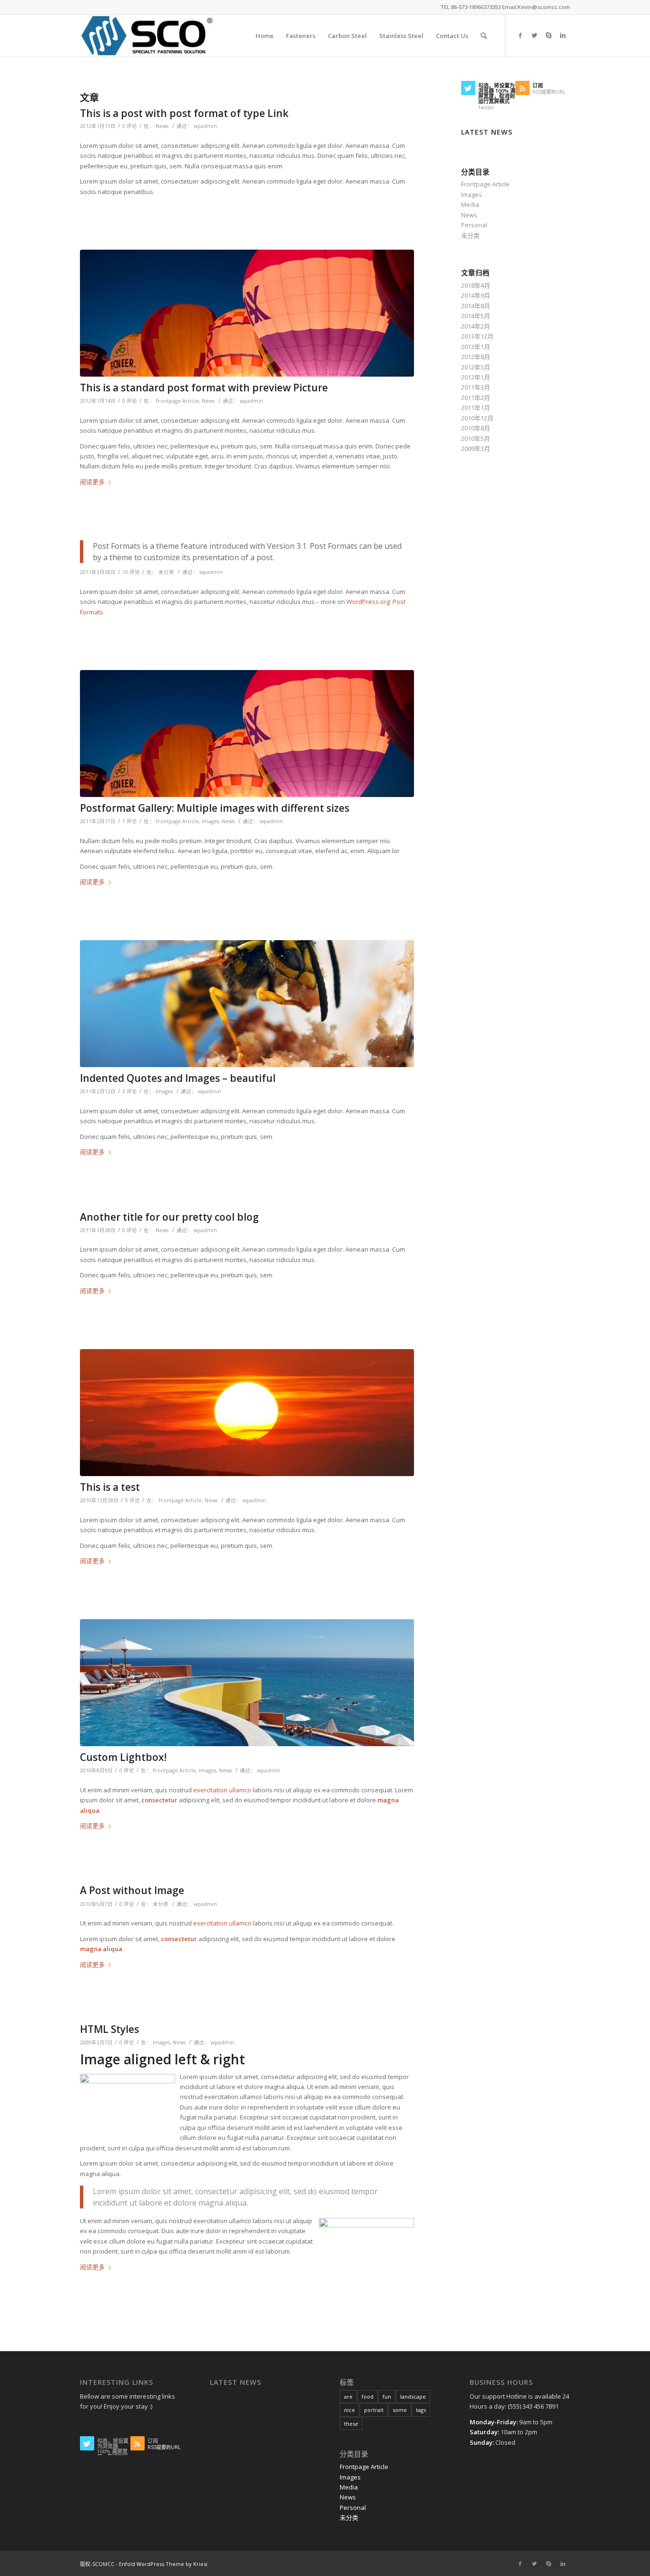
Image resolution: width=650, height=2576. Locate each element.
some (400, 2410)
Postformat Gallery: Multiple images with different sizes (215, 808)
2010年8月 (476, 428)
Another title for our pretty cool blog (169, 1217)
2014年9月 (476, 295)
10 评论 (131, 572)
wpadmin (205, 126)
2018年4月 (476, 285)
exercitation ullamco (222, 1790)
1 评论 (130, 821)
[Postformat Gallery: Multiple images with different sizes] (247, 734)
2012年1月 (476, 377)
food (368, 2396)
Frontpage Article (177, 401)
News (162, 126)
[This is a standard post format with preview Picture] (247, 313)
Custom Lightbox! (123, 1757)
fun (387, 2396)
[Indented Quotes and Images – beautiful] (247, 1004)
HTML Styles (109, 2029)
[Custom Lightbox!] (247, 1683)
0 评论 (130, 126)
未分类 (166, 572)
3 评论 (130, 1091)
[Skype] (549, 35)
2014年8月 (476, 306)
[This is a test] (247, 1413)
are (348, 2396)
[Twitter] (534, 35)
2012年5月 (476, 367)
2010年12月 (477, 418)
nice (350, 2410)
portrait (374, 2410)
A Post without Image (132, 1890)
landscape (413, 2396)
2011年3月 (476, 387)
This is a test (110, 1487)
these (351, 2424)
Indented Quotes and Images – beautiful (178, 1078)
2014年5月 (476, 316)
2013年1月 (476, 347)
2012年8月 (476, 357)
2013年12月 (477, 336)
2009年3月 (476, 448)
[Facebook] (520, 35)
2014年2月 (476, 326)
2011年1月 (476, 408)
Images (210, 821)
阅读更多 (92, 482)
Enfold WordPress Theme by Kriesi (163, 2564)
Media (470, 204)
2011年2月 (476, 398)
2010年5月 (476, 438)
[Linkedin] (563, 35)
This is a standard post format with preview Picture (204, 388)
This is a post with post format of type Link (184, 113)
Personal (474, 225)
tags (421, 2410)
